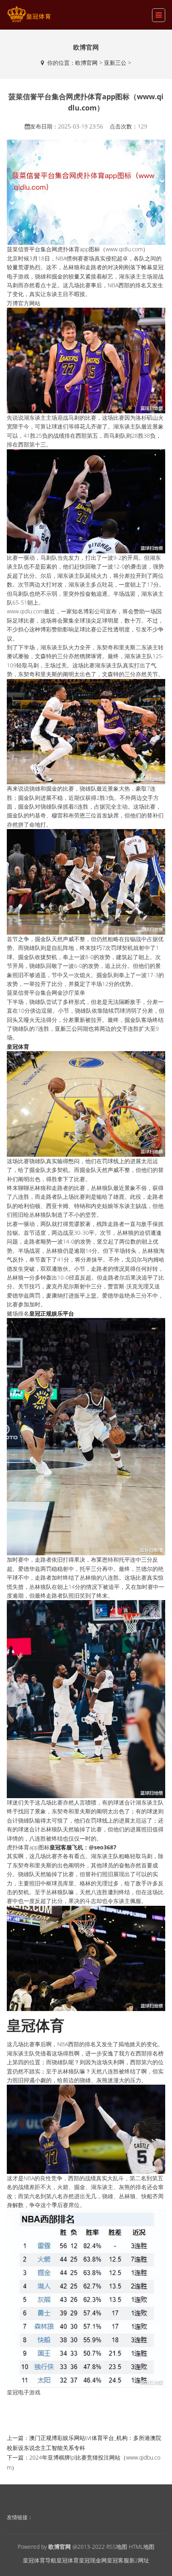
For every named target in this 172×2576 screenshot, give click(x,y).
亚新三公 (115, 63)
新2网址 (139, 2560)
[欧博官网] (29, 14)
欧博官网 (86, 63)
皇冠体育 (68, 2560)
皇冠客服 (118, 2560)
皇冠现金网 (93, 2560)
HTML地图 (142, 2547)
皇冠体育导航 (40, 2560)
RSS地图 (117, 2547)
